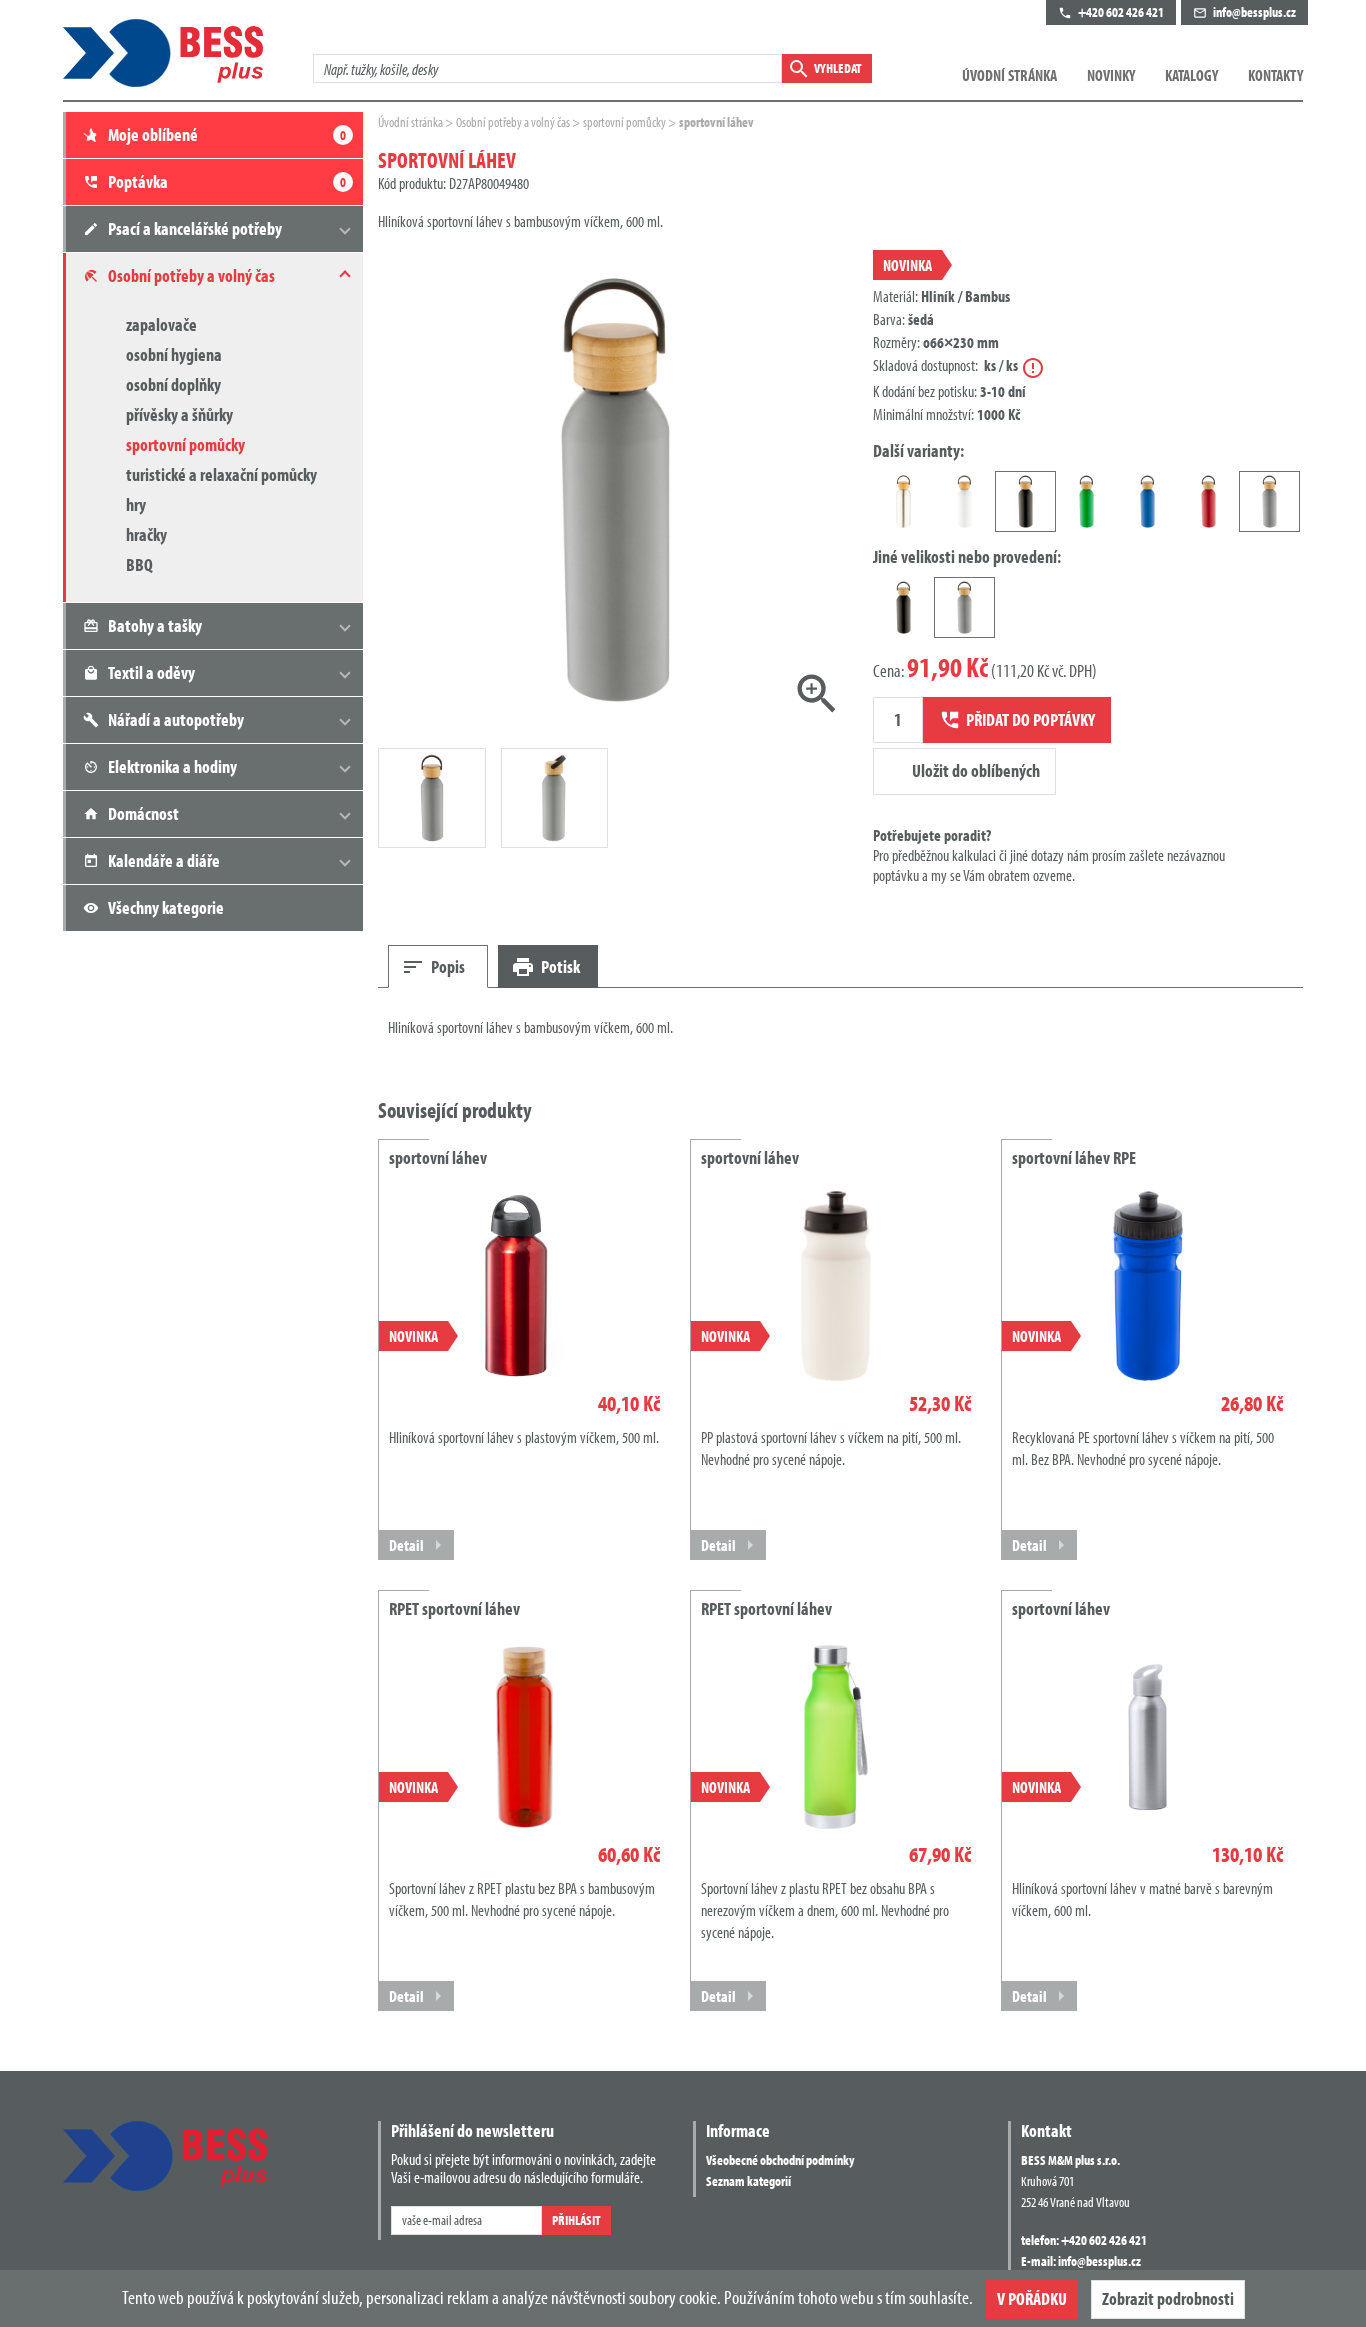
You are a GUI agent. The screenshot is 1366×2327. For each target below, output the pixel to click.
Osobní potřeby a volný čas (514, 122)
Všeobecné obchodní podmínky (780, 2160)
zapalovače (161, 324)
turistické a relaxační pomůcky (221, 474)
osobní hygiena (174, 354)
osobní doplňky (173, 384)
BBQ (139, 564)
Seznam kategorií (748, 2181)
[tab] (438, 966)
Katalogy (1191, 75)
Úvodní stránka (1009, 75)
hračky (146, 534)
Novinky (1111, 75)
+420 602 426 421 (1104, 2240)
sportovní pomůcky (185, 444)
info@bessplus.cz (1099, 2261)
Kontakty (1275, 75)
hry (136, 504)
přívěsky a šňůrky (179, 414)
